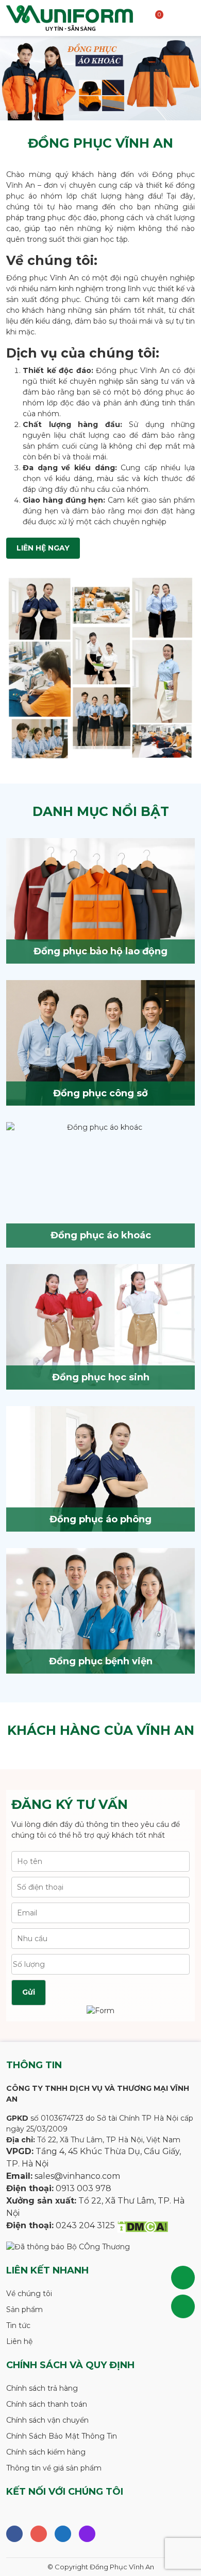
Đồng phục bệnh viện (101, 1661)
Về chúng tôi (29, 2294)
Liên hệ (19, 2341)
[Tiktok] (87, 2534)
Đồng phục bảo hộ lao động (100, 951)
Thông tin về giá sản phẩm (54, 2468)
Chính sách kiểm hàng (46, 2452)
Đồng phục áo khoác (101, 1235)
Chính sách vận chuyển (47, 2420)
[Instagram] (39, 2534)
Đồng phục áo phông (100, 1519)
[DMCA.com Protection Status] (143, 2226)
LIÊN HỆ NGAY (43, 548)
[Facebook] (14, 2534)
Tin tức (18, 2325)
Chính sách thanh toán (47, 2404)
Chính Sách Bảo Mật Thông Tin (62, 2436)
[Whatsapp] (63, 2534)
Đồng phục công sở (100, 1093)
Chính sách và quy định (70, 2365)
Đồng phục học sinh (101, 1377)
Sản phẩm (24, 2309)
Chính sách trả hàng (42, 2388)
